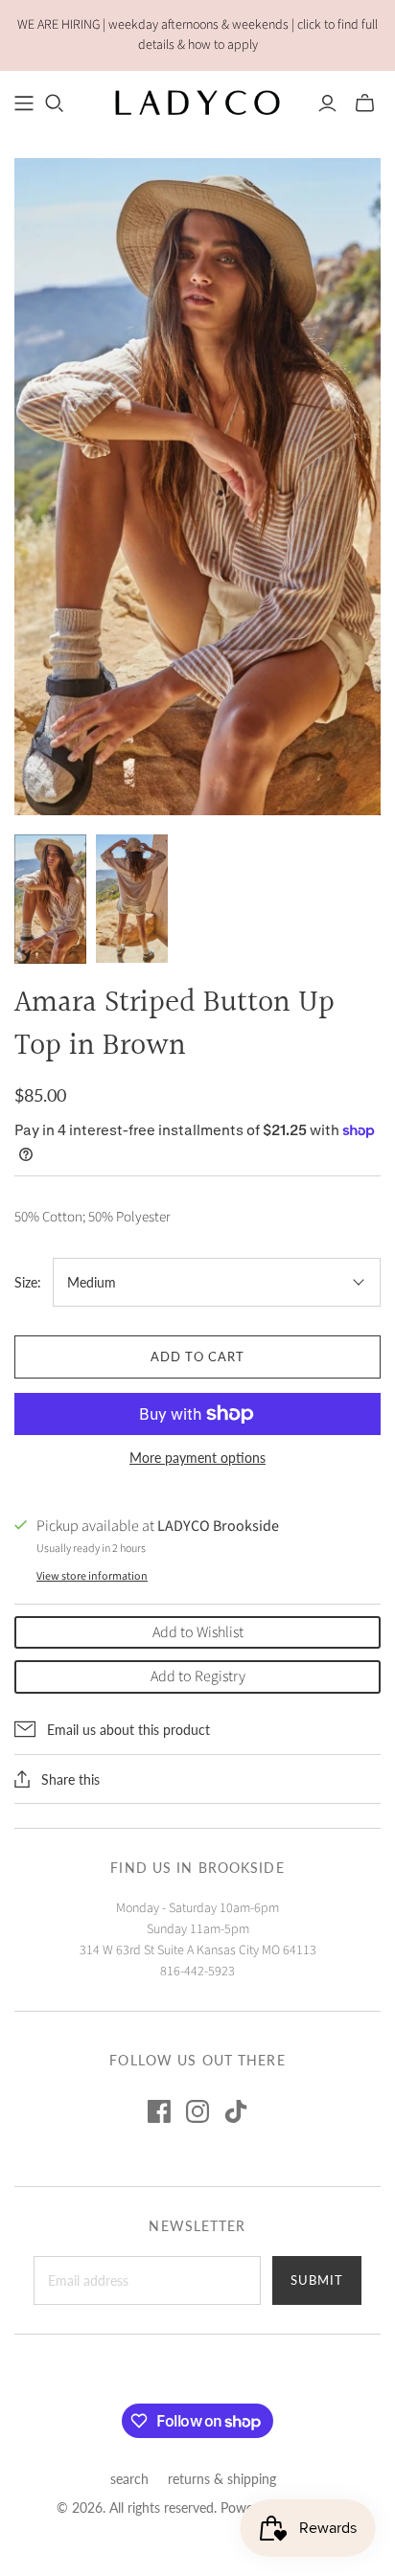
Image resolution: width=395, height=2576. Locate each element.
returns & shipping (222, 2479)
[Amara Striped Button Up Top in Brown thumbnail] (50, 899)
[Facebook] (159, 2111)
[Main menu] (24, 103)
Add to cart (197, 1356)
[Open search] (55, 103)
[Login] (327, 103)
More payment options (197, 1458)
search (129, 2479)
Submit (317, 2280)
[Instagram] (197, 2111)
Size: (28, 1282)
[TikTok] (236, 2111)
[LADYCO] (197, 102)
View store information (92, 1576)
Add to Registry (198, 1676)
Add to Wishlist (198, 1632)
